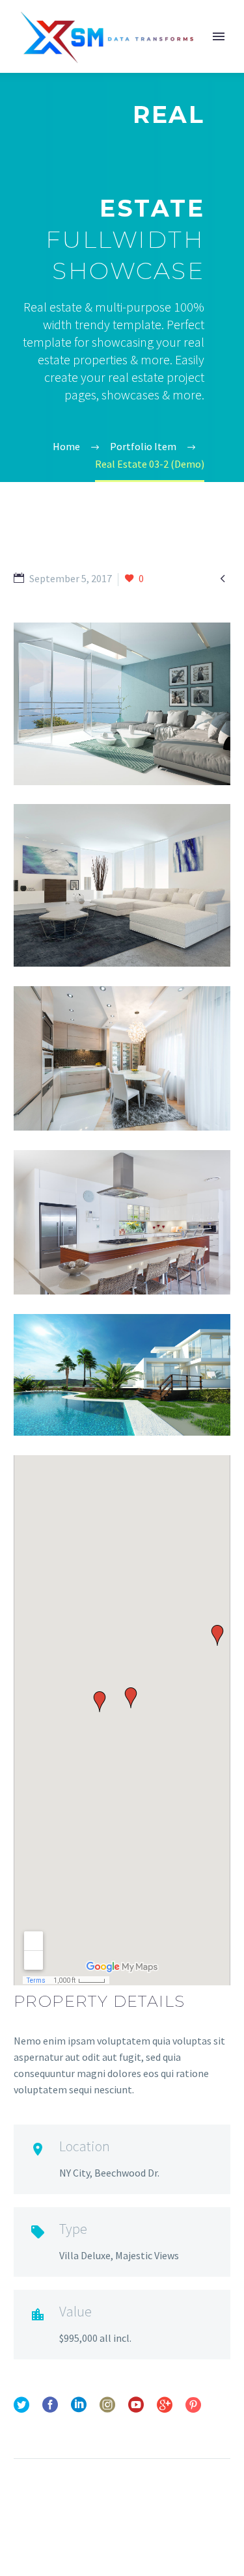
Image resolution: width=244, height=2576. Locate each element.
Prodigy (182, 56)
